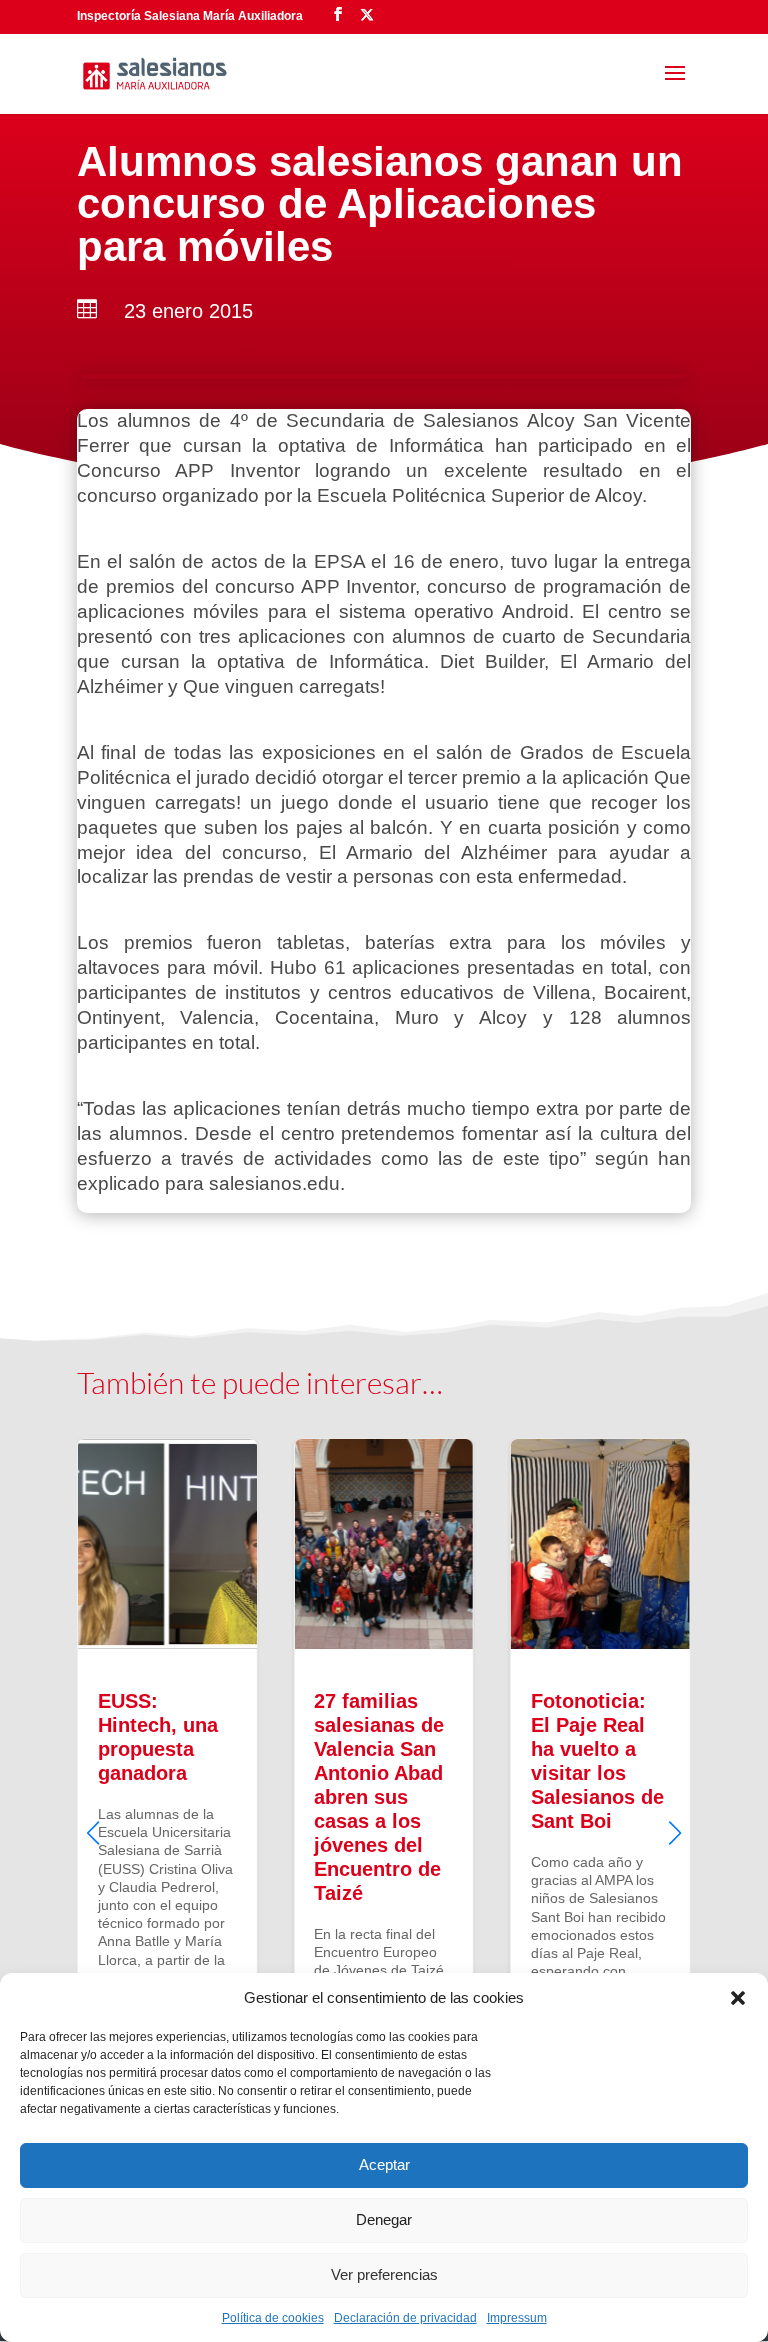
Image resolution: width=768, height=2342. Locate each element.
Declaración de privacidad (405, 2318)
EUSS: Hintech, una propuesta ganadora (167, 1815)
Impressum (517, 2318)
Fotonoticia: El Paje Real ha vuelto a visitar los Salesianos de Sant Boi (600, 1815)
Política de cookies (273, 2318)
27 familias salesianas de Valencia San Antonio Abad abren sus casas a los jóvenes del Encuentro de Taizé (383, 1815)
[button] (738, 1998)
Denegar (384, 2219)
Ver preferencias (384, 2274)
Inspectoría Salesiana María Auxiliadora (190, 16)
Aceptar (384, 2164)
